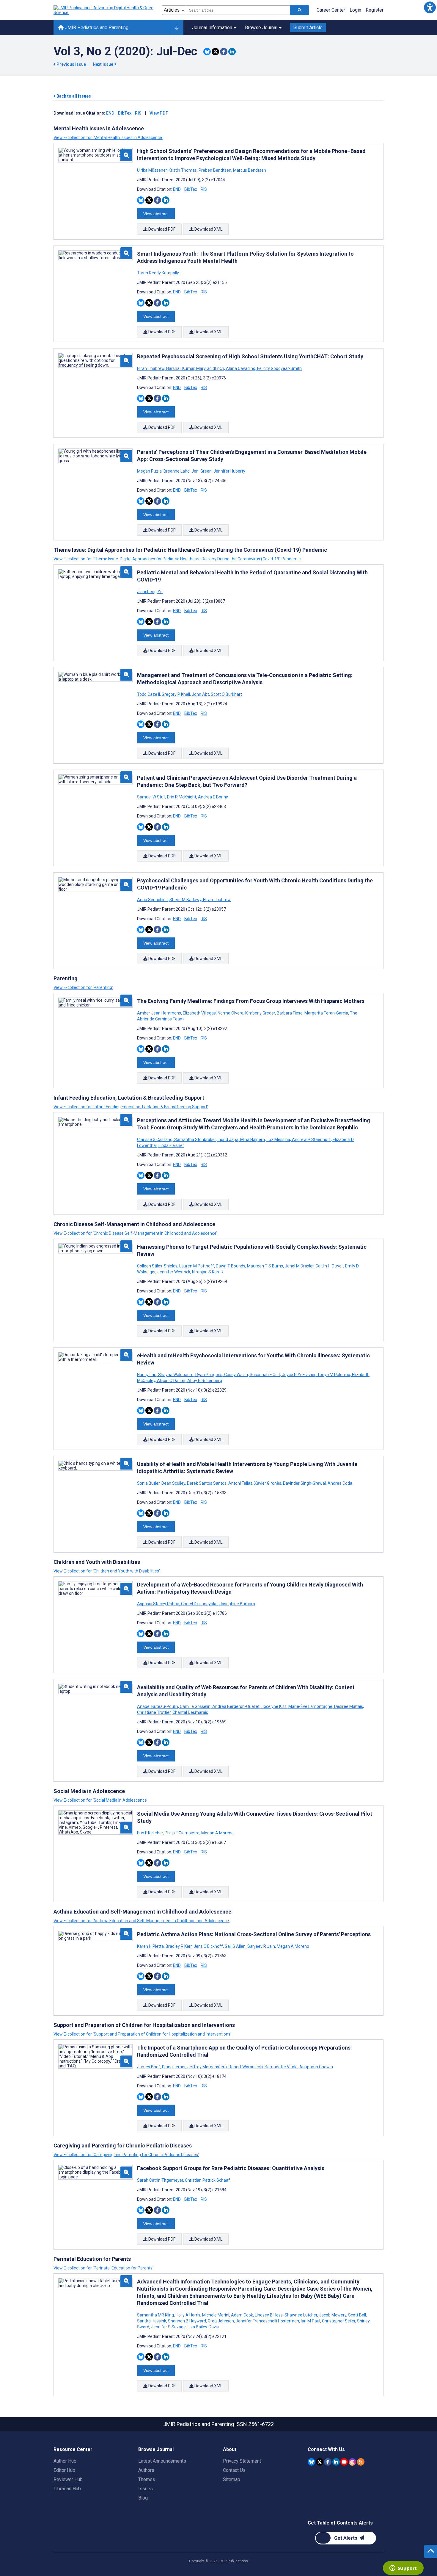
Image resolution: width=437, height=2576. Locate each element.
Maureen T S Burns (265, 1266)
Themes (147, 2479)
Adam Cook (242, 2315)
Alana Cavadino (241, 368)
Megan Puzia (150, 471)
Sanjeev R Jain (261, 1946)
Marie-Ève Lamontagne (310, 1706)
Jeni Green (202, 471)
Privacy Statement (242, 2461)
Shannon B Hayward (187, 2321)
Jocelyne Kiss (274, 1706)
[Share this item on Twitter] (215, 52)
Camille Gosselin (195, 1706)
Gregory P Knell (176, 694)
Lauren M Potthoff (197, 1266)
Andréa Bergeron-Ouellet (236, 1706)
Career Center (331, 10)
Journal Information (212, 28)
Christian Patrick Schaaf (207, 2180)
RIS (138, 113)
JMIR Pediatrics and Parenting (96, 28)
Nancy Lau (147, 1375)
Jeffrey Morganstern (207, 2067)
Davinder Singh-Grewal (304, 1483)
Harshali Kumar (180, 368)
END (110, 113)
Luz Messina (278, 1139)
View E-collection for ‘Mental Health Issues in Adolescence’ (108, 137)
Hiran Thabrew (151, 368)
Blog (143, 2498)
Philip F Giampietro (182, 1833)
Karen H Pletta (151, 1946)
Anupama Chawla (316, 2067)
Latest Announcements (162, 2461)
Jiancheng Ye (150, 592)
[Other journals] (177, 28)
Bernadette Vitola (281, 2067)
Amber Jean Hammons (159, 1013)
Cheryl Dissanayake (199, 1604)
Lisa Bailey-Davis (203, 2327)
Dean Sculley (173, 1483)
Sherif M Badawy (185, 900)
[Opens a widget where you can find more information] (403, 2569)
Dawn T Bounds (231, 1266)
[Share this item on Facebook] (224, 52)
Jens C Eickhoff (208, 1946)
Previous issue (71, 64)
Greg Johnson (221, 2321)
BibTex (125, 113)
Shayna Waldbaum (176, 1375)
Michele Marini (216, 2315)
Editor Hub (64, 2470)
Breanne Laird (177, 471)
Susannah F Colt (265, 1375)
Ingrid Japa (228, 1139)
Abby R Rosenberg (204, 1381)
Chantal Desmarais (190, 1712)
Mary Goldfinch (210, 368)
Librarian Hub (67, 2489)
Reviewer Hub (68, 2479)
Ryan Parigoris (209, 1375)
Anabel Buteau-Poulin (158, 1706)
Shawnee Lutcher (301, 2315)
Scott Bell (357, 2315)
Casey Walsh (236, 1375)
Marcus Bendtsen (249, 170)
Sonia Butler (149, 1483)
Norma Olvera (231, 1013)
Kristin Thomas (183, 170)
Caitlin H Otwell (329, 1266)
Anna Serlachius (153, 900)
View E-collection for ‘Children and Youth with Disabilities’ (107, 1571)
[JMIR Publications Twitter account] (320, 2462)
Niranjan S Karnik (207, 1272)
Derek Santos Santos (207, 1483)
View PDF (159, 113)
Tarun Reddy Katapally (158, 273)
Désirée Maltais (349, 1706)
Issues (146, 2489)
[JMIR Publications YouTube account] (344, 2462)
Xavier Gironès (268, 1483)
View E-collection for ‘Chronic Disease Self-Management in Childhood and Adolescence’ (135, 1233)
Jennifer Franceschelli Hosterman (267, 2321)
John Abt (200, 694)
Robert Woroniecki (246, 2067)
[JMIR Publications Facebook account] (328, 2462)
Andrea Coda (339, 1483)
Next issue (103, 64)
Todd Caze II (149, 694)
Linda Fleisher (171, 1145)
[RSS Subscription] (361, 2462)
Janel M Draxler (299, 1266)
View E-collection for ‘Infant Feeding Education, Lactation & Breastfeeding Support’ (131, 1107)
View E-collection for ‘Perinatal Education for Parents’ (103, 2268)
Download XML (208, 229)
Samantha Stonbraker (195, 1139)
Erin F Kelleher (150, 1833)
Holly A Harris (188, 2315)
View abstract (156, 214)
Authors (146, 2470)
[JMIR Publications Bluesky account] (311, 2462)
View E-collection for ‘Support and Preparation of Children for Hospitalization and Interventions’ (142, 2034)
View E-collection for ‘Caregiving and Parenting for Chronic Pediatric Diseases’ (126, 2155)
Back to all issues (73, 96)
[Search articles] (300, 10)
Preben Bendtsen (215, 170)
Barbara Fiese (290, 1013)
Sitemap (232, 2479)
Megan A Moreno (217, 1833)
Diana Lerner (174, 2067)
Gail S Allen (235, 1946)
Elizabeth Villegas (199, 1013)
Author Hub (65, 2461)
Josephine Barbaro (237, 1604)
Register (375, 10)
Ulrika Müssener (152, 170)
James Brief (149, 2067)
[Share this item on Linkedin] (232, 52)
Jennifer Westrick (174, 1272)
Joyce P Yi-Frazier (299, 1375)
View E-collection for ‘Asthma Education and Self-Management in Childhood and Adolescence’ (142, 1921)
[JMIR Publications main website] (104, 10)
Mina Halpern (253, 1139)
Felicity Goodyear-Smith (279, 368)
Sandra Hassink (152, 2321)
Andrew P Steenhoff (311, 1139)
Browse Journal (261, 28)
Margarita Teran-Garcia (326, 1013)
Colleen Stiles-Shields (158, 1266)
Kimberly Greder (260, 1013)
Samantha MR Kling (156, 2315)
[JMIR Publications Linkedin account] (336, 2462)
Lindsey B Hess (269, 2315)
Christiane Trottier (154, 1712)
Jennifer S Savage (168, 2327)
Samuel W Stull (152, 797)
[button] (430, 7)
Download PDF (161, 229)
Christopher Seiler (339, 2321)
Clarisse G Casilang (155, 1139)
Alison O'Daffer (171, 1381)
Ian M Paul (311, 2321)
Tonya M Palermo (334, 1375)
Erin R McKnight (182, 797)
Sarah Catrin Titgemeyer (161, 2180)
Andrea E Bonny (213, 797)
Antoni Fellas (240, 1483)
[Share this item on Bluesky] (207, 52)
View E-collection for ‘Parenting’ (83, 987)
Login (355, 10)
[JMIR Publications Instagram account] (352, 2462)
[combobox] (238, 10)
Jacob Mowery (333, 2315)
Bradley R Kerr (179, 1946)
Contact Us (234, 2470)
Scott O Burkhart (226, 694)
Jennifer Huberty (229, 471)
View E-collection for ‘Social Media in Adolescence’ (100, 1800)
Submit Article (308, 28)
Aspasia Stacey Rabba (159, 1604)
